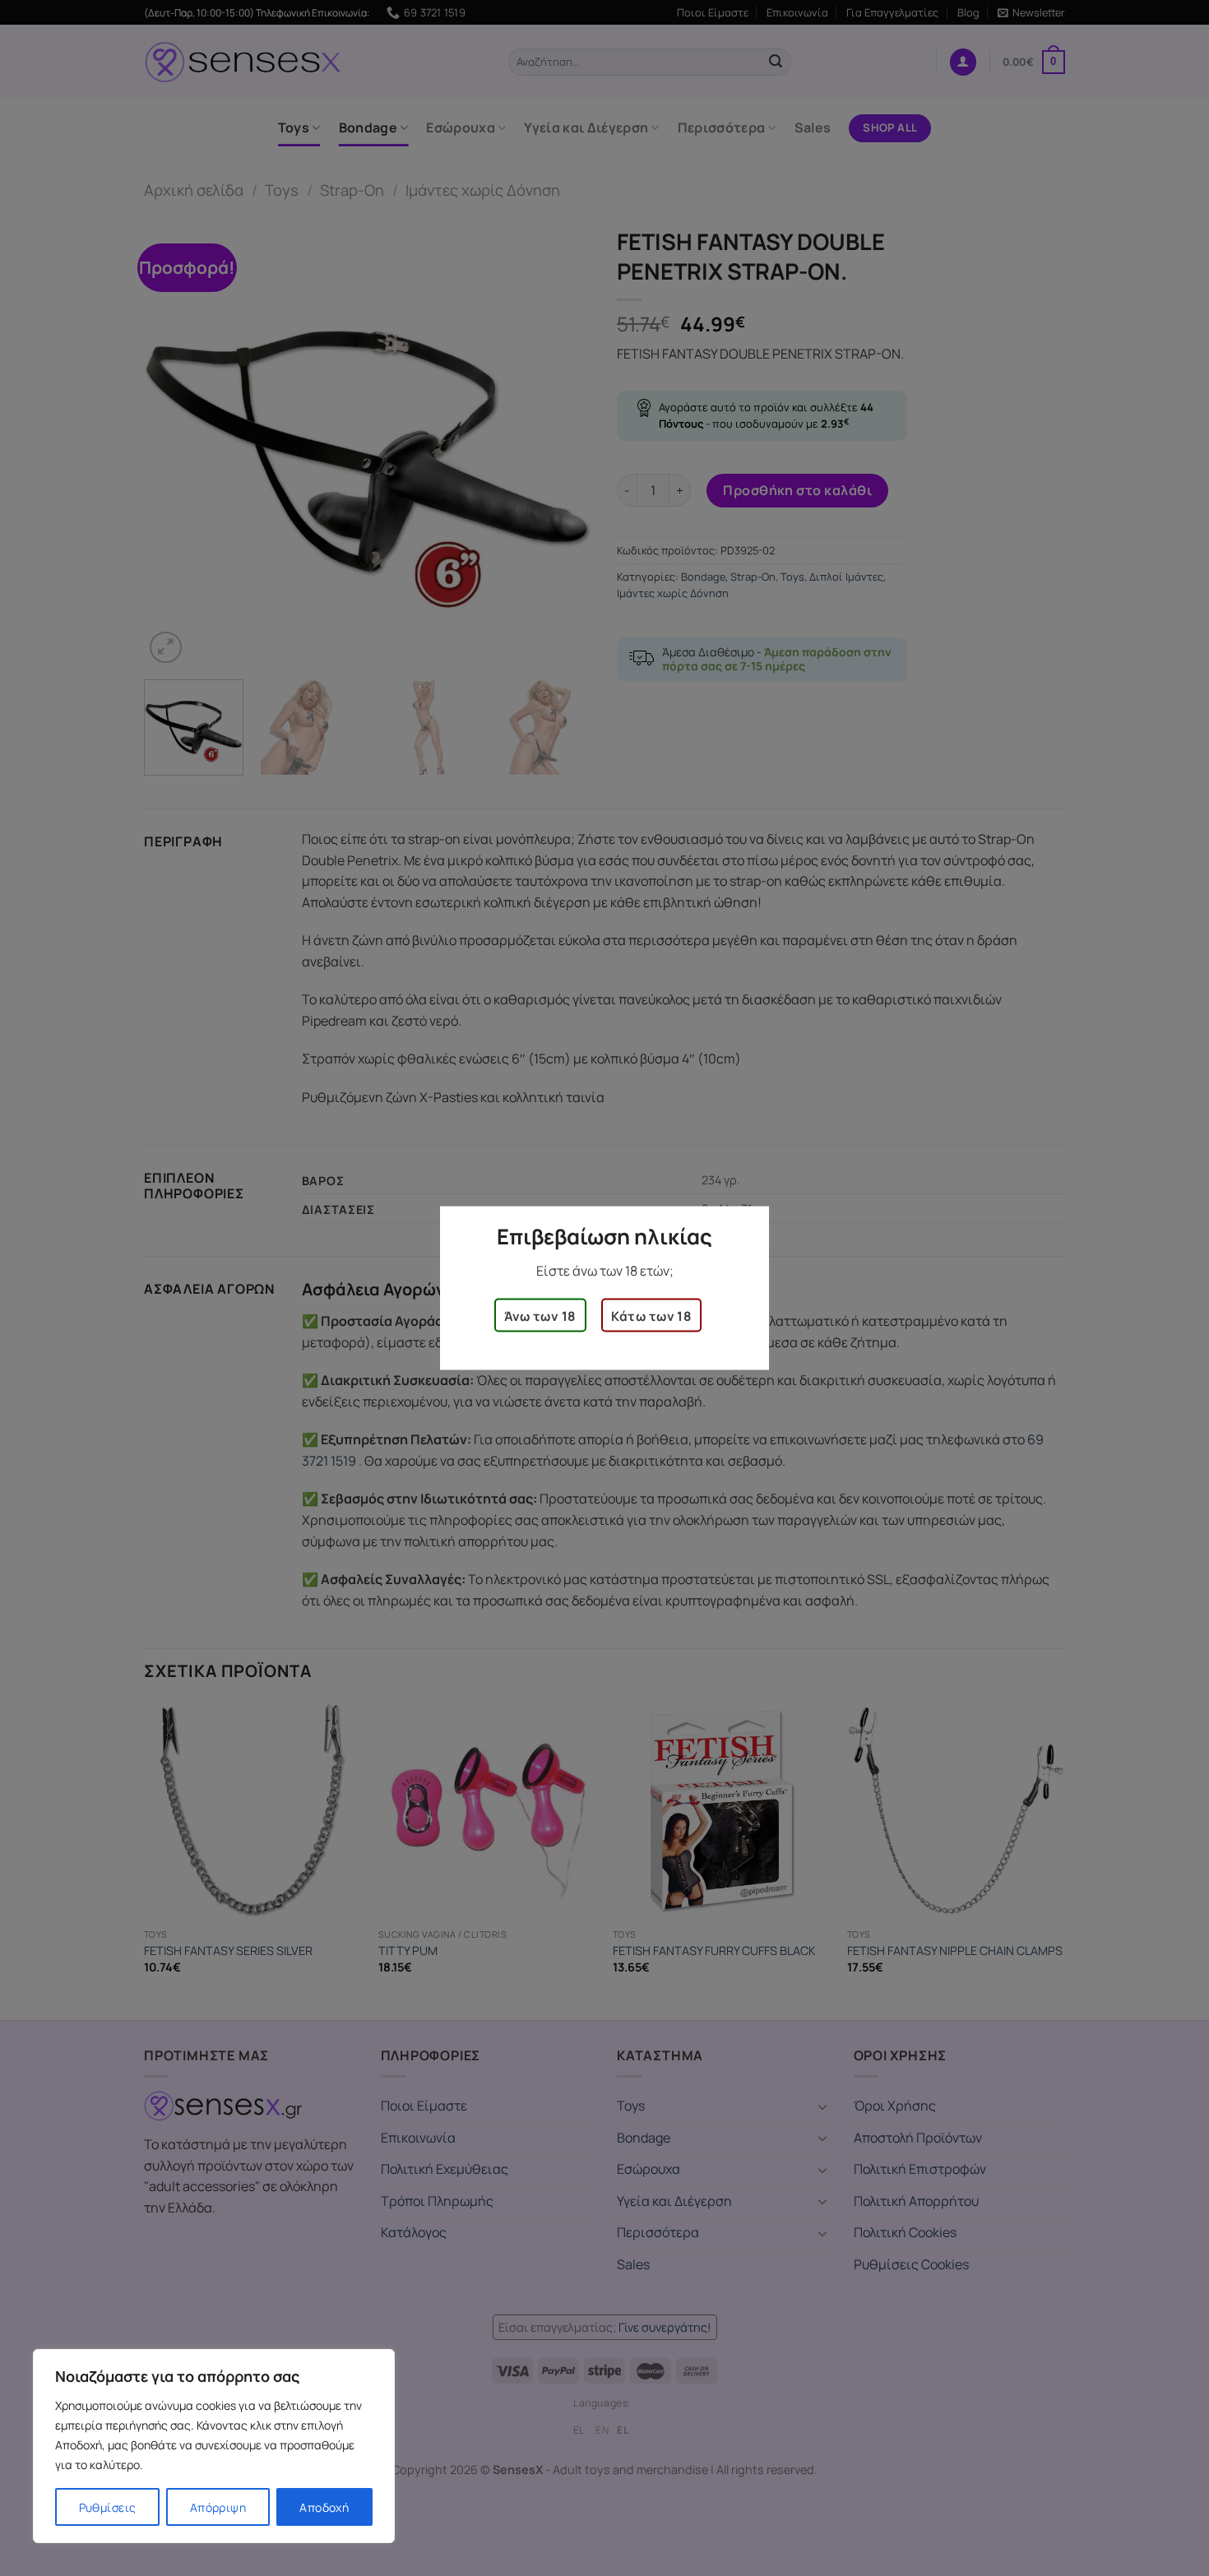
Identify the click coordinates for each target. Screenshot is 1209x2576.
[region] (214, 2446)
